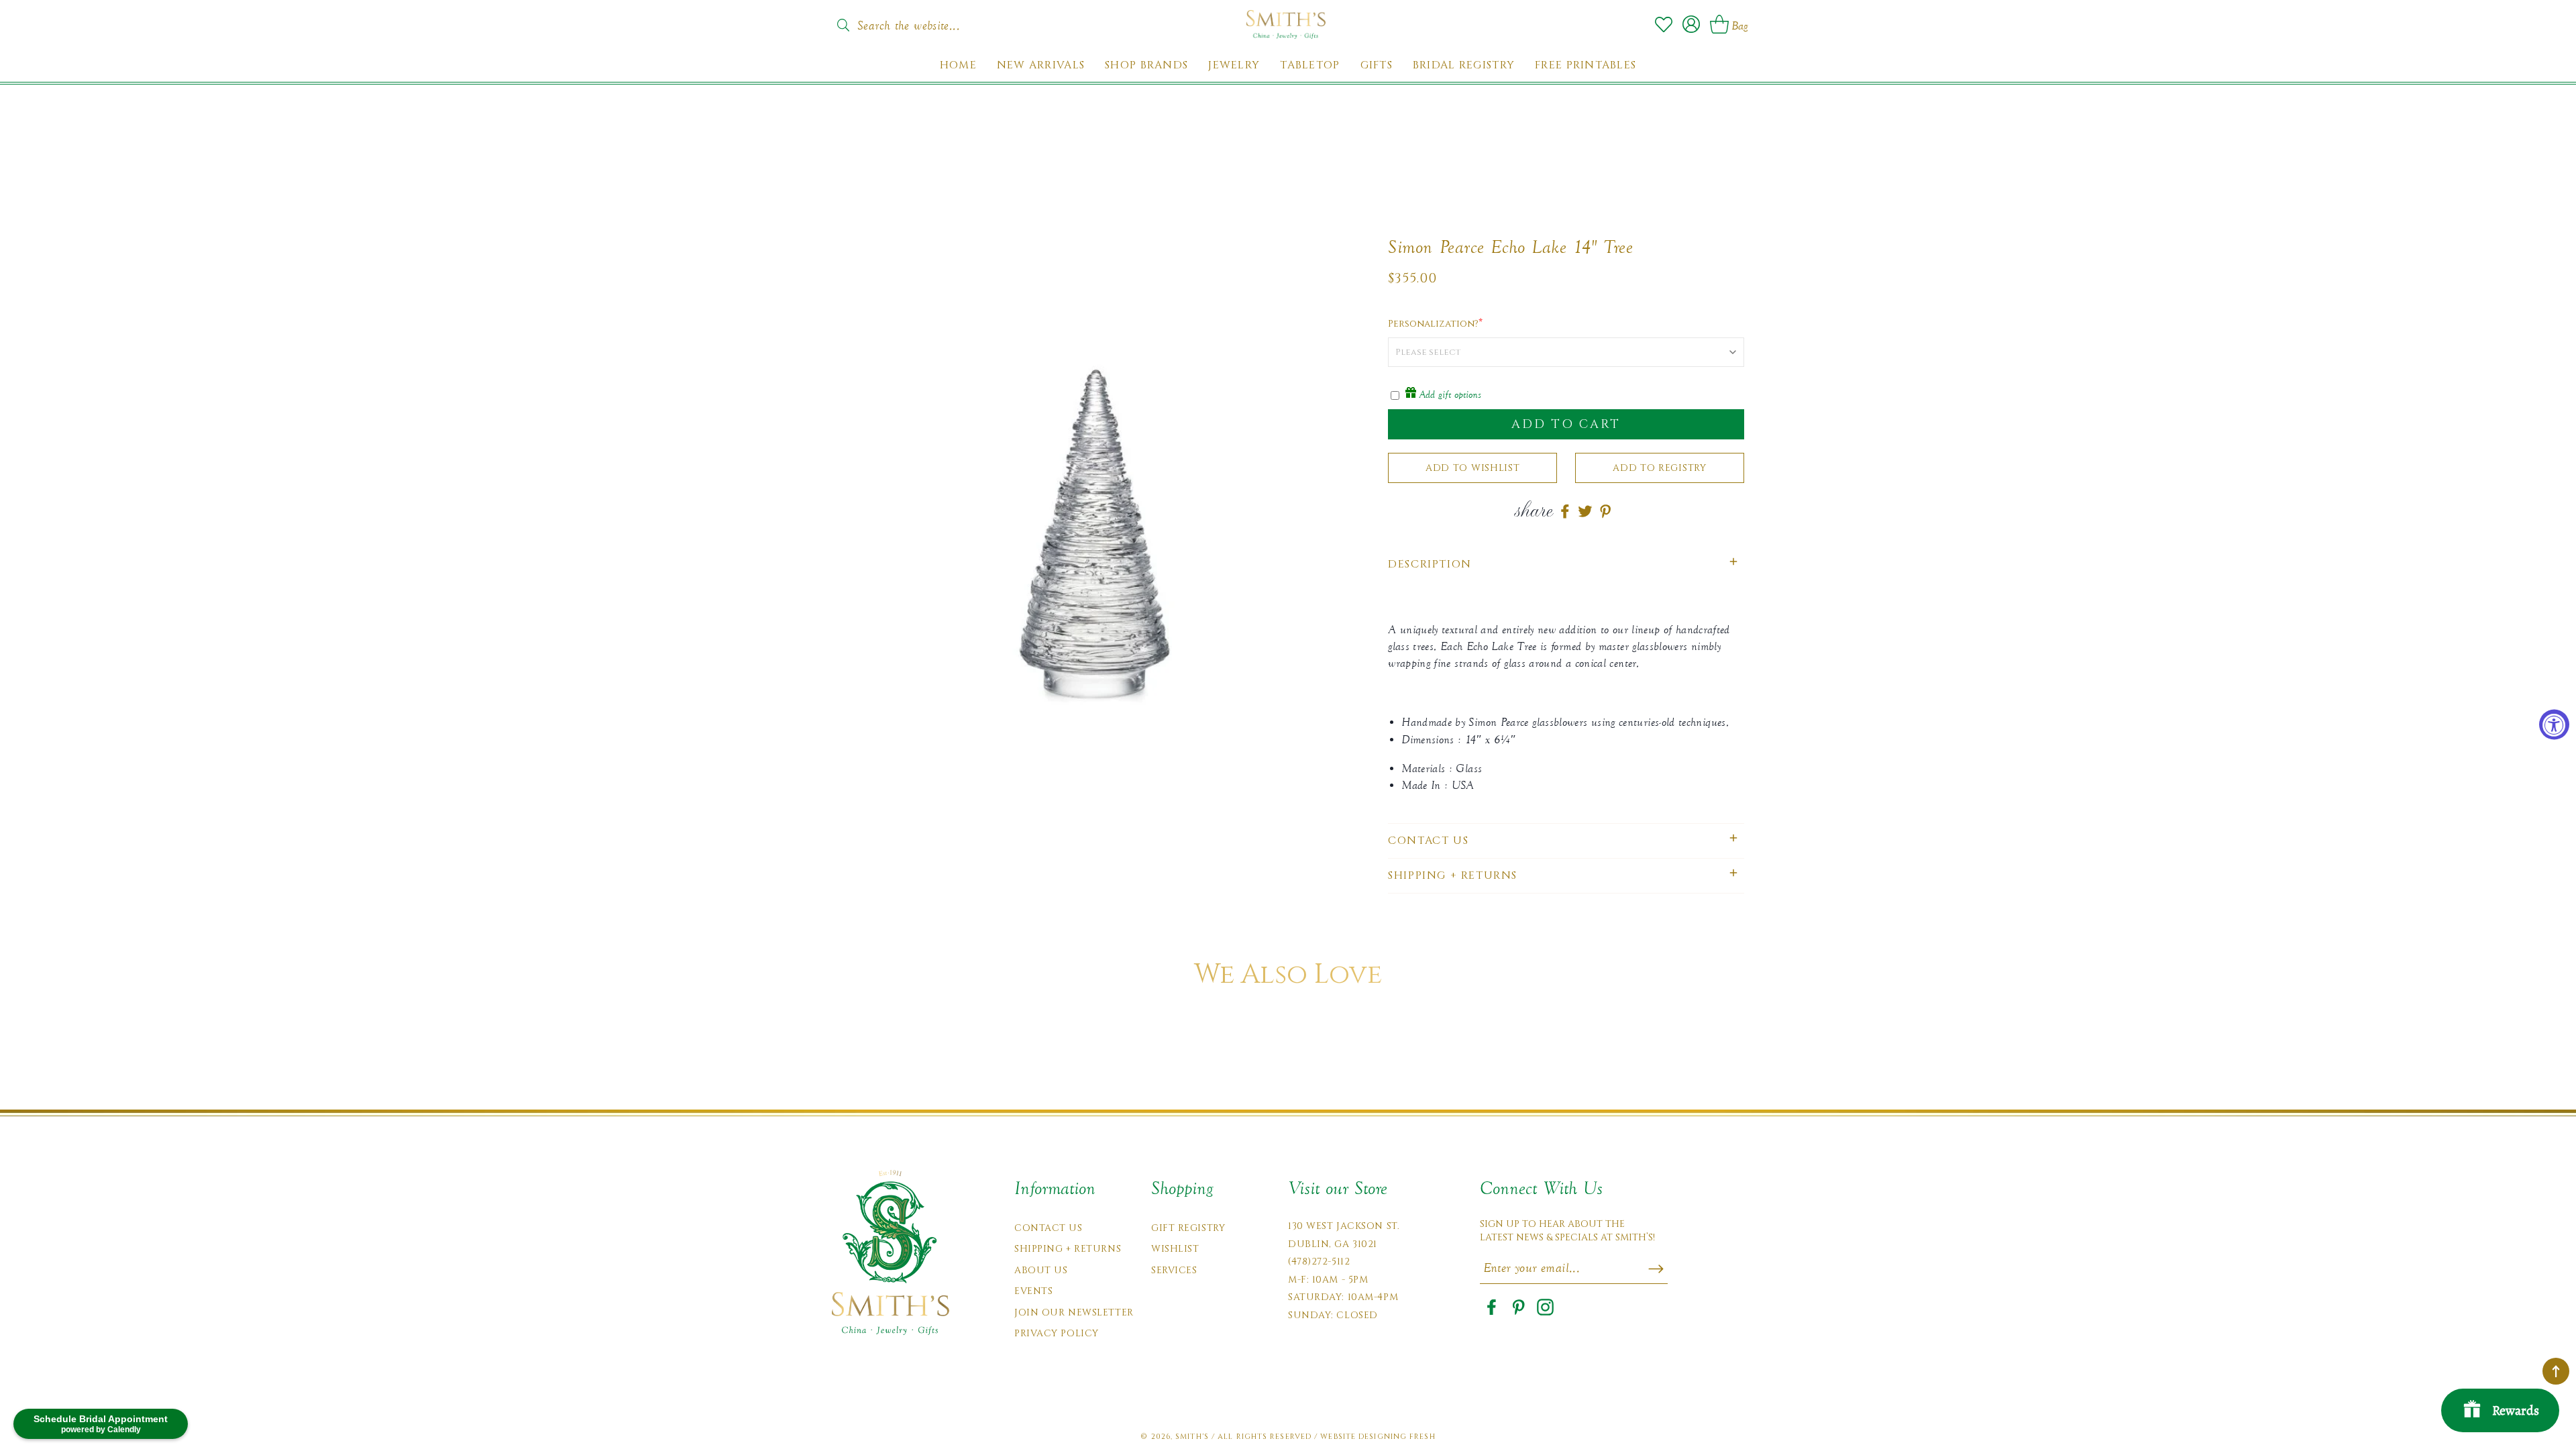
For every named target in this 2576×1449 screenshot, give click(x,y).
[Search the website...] (843, 25)
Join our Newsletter (1074, 1312)
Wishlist (1175, 1249)
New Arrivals (1041, 65)
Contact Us (1049, 1228)
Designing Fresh (1397, 1437)
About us (1041, 1270)
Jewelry (1234, 65)
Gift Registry (1188, 1228)
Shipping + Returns (1068, 1249)
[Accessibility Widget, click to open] (2554, 725)
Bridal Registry (1464, 65)
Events (1033, 1291)
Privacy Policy (1057, 1333)
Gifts (1377, 65)
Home (958, 65)
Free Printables (1586, 65)
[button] (1566, 565)
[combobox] (922, 21)
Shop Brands (1146, 65)
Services (1174, 1270)
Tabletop (1310, 65)
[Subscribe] (1656, 1269)
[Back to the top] (2556, 1371)
